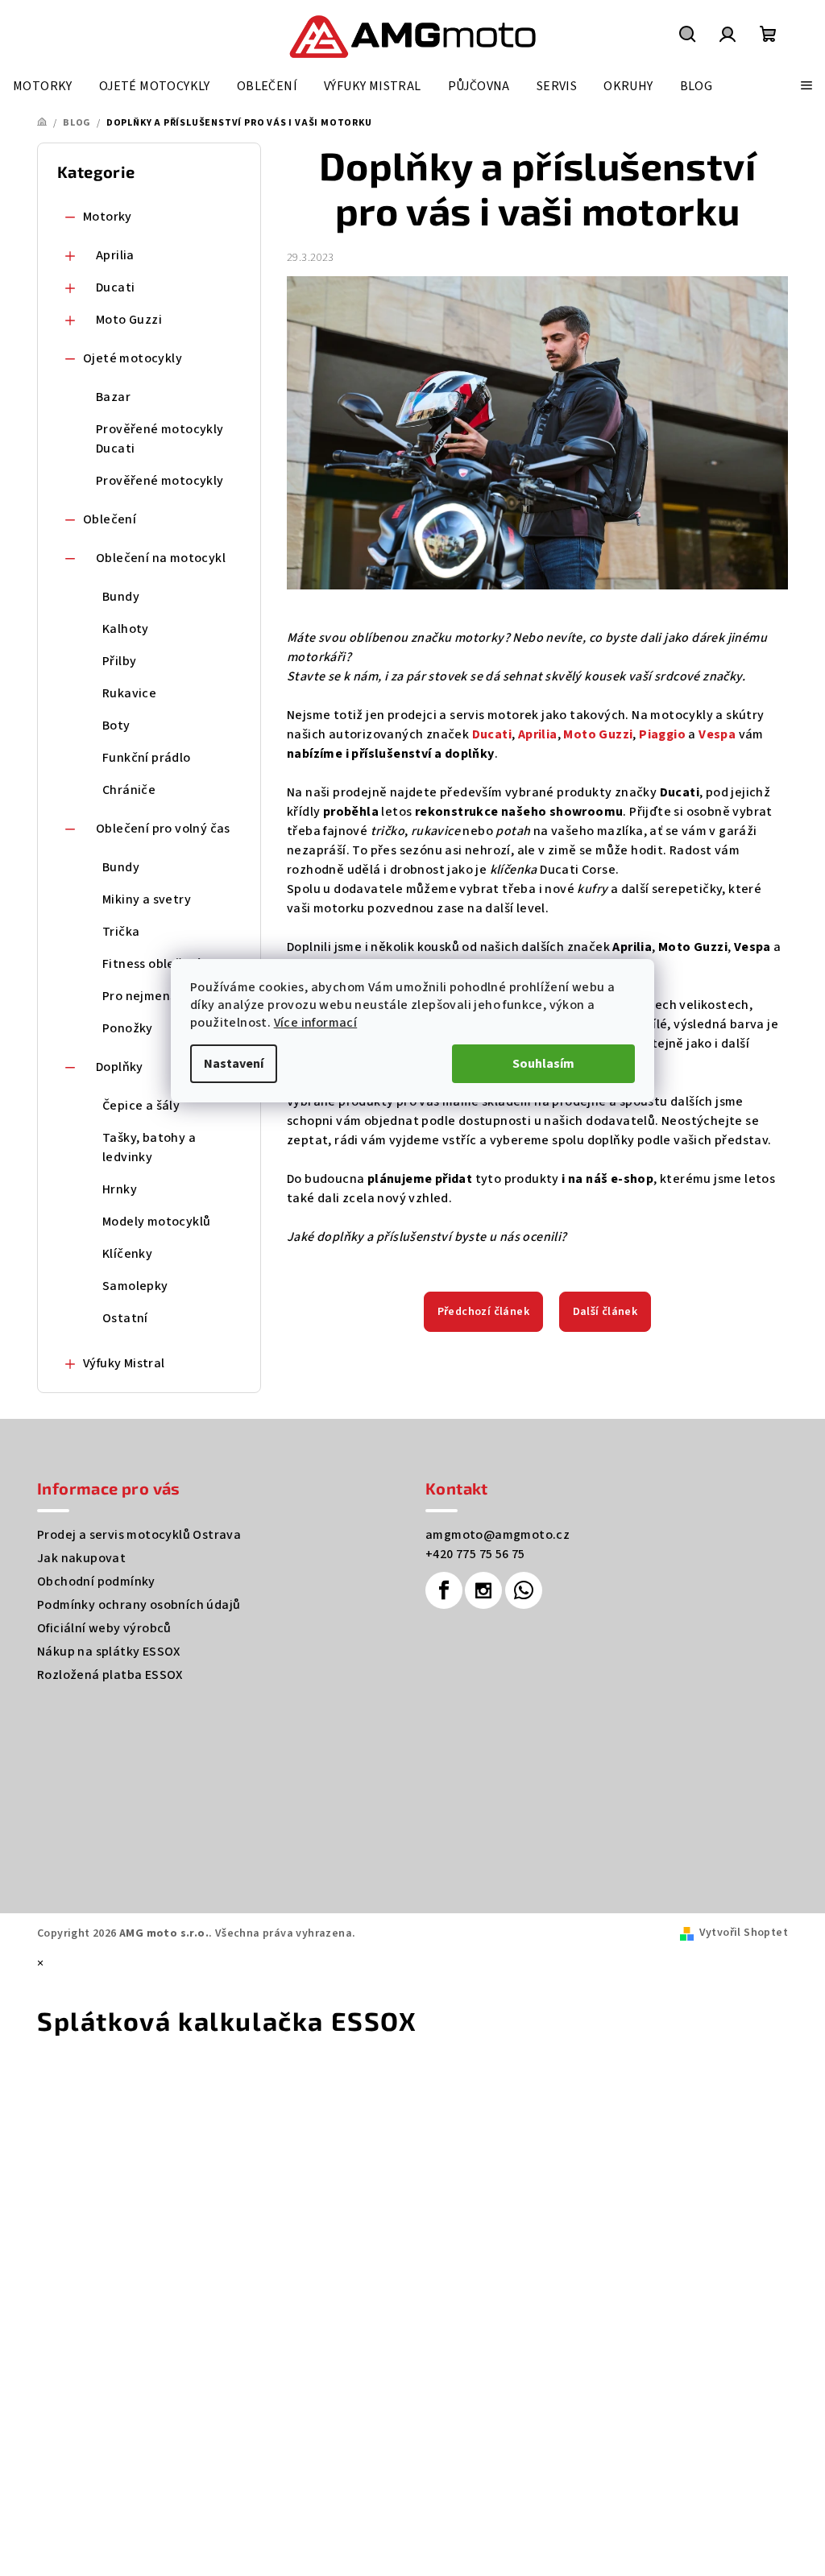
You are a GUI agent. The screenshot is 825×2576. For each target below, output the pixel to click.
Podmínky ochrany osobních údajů (139, 1605)
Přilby (119, 661)
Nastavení (234, 1064)
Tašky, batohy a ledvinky (149, 1147)
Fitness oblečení (151, 964)
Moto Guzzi (129, 320)
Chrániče (129, 790)
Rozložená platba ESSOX (110, 1675)
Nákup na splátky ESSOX (109, 1652)
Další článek (605, 1312)
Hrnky (120, 1189)
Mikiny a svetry (147, 899)
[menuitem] (43, 86)
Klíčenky (127, 1254)
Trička (121, 932)
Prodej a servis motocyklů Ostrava (139, 1535)
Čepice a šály (141, 1106)
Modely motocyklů (156, 1222)
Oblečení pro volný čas (163, 829)
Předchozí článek (483, 1312)
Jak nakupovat (81, 1558)
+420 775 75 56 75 (475, 1554)
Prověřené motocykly (160, 481)
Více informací (316, 1023)
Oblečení (110, 519)
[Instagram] (483, 1590)
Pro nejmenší (141, 996)
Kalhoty (126, 629)
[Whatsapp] (524, 1590)
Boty (116, 726)
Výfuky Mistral (124, 1363)
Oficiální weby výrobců (104, 1628)
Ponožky (128, 1028)
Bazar (113, 397)
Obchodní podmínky (96, 1582)
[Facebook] (444, 1590)
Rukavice (129, 693)
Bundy (121, 597)
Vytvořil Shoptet (744, 1933)
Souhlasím (543, 1064)
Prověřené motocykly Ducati (160, 439)
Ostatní (125, 1318)
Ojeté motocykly (133, 358)
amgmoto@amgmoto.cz (497, 1535)
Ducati (115, 287)
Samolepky (135, 1286)
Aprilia (115, 255)
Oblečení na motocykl (161, 558)
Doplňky (120, 1067)
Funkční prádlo (147, 758)
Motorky (108, 217)
